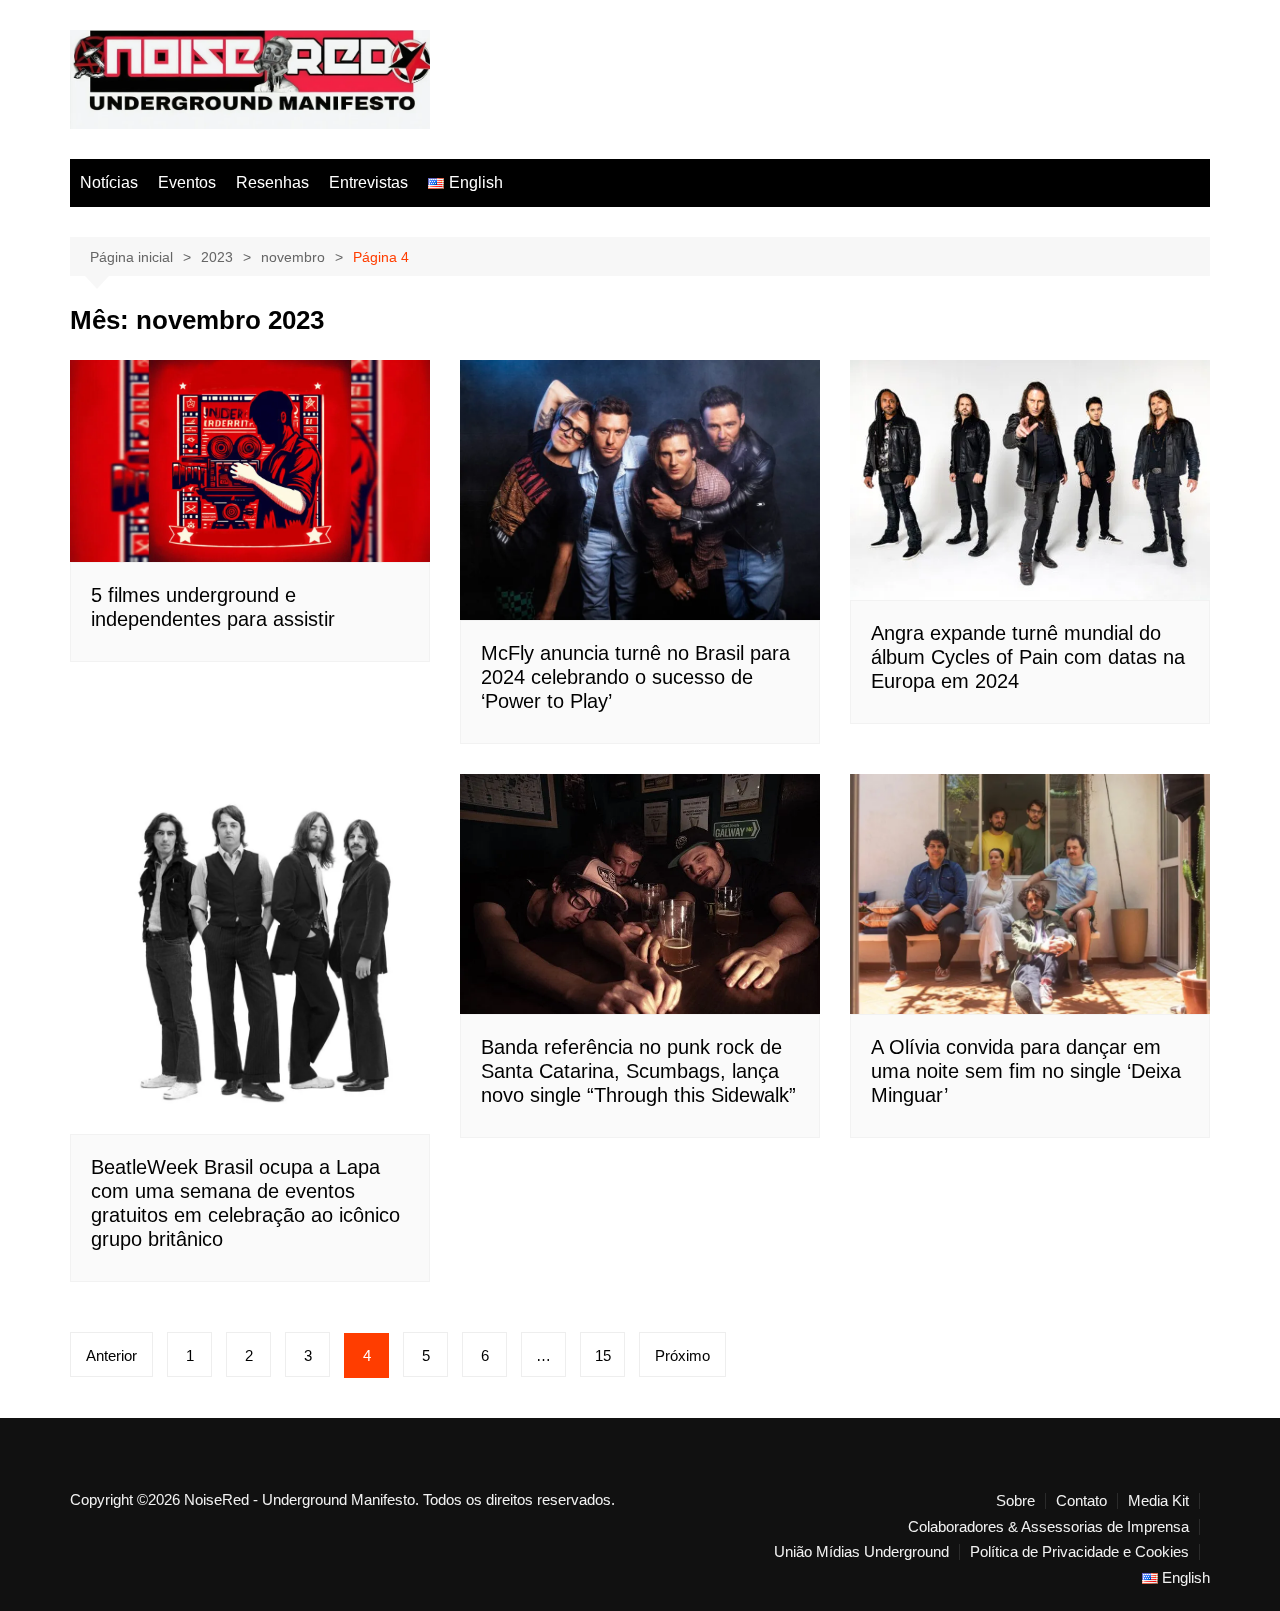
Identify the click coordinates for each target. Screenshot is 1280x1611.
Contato (1081, 1501)
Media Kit (1158, 1501)
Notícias (109, 182)
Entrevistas (368, 182)
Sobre (1015, 1501)
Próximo (682, 1355)
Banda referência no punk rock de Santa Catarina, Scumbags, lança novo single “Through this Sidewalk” (638, 1071)
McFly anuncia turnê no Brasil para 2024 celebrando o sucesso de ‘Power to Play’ (635, 677)
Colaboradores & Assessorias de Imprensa (1048, 1527)
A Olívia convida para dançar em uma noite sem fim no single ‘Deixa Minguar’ (1026, 1071)
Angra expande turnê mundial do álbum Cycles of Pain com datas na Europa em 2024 (1028, 657)
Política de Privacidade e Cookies (1079, 1552)
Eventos (187, 182)
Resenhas (272, 182)
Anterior (111, 1355)
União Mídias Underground (861, 1552)
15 (603, 1355)
